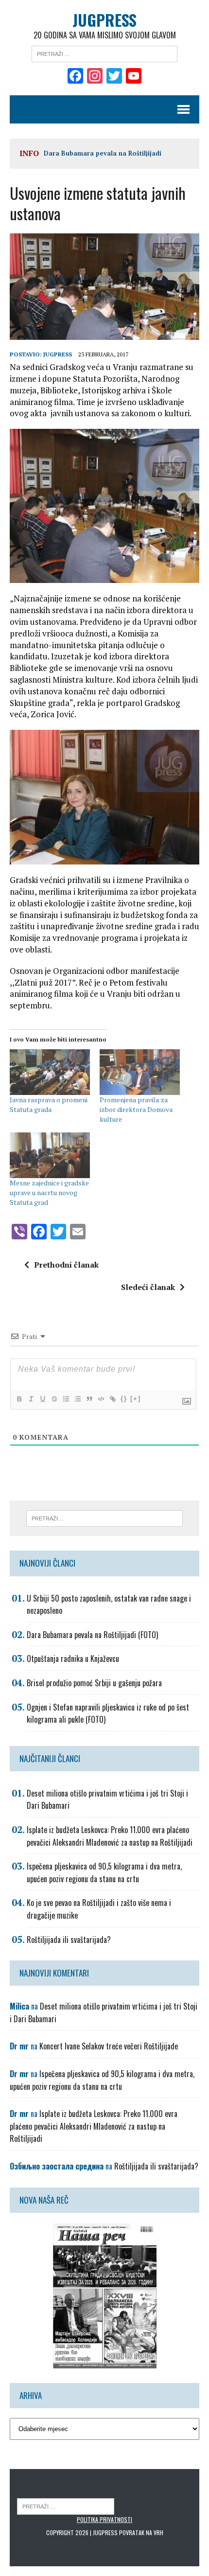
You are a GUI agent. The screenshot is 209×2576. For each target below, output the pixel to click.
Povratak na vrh (141, 2532)
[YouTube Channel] (134, 77)
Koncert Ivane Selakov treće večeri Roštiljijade (109, 2046)
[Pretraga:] (104, 53)
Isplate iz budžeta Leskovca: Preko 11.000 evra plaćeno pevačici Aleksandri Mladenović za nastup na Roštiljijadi (110, 1836)
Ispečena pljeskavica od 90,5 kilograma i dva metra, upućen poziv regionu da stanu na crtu (104, 1872)
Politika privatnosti (104, 2519)
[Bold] (19, 1399)
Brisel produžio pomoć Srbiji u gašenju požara (94, 1683)
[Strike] (54, 1399)
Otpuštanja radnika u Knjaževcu (73, 1659)
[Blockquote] (89, 1399)
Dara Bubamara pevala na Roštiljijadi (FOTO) (92, 1635)
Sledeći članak (148, 1287)
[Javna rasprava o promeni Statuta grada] (50, 1072)
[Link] (112, 1399)
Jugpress (58, 354)
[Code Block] (101, 1399)
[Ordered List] (66, 1399)
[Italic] (31, 1399)
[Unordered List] (77, 1399)
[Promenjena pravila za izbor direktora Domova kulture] (140, 1072)
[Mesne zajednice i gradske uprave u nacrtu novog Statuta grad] (50, 1155)
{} (124, 1399)
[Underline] (42, 1399)
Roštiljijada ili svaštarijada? (69, 1940)
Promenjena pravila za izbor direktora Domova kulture (136, 1109)
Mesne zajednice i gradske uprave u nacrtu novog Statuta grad (49, 1192)
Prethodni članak (66, 1265)
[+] (136, 1399)
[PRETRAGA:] (66, 2506)
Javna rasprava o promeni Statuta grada (49, 1104)
